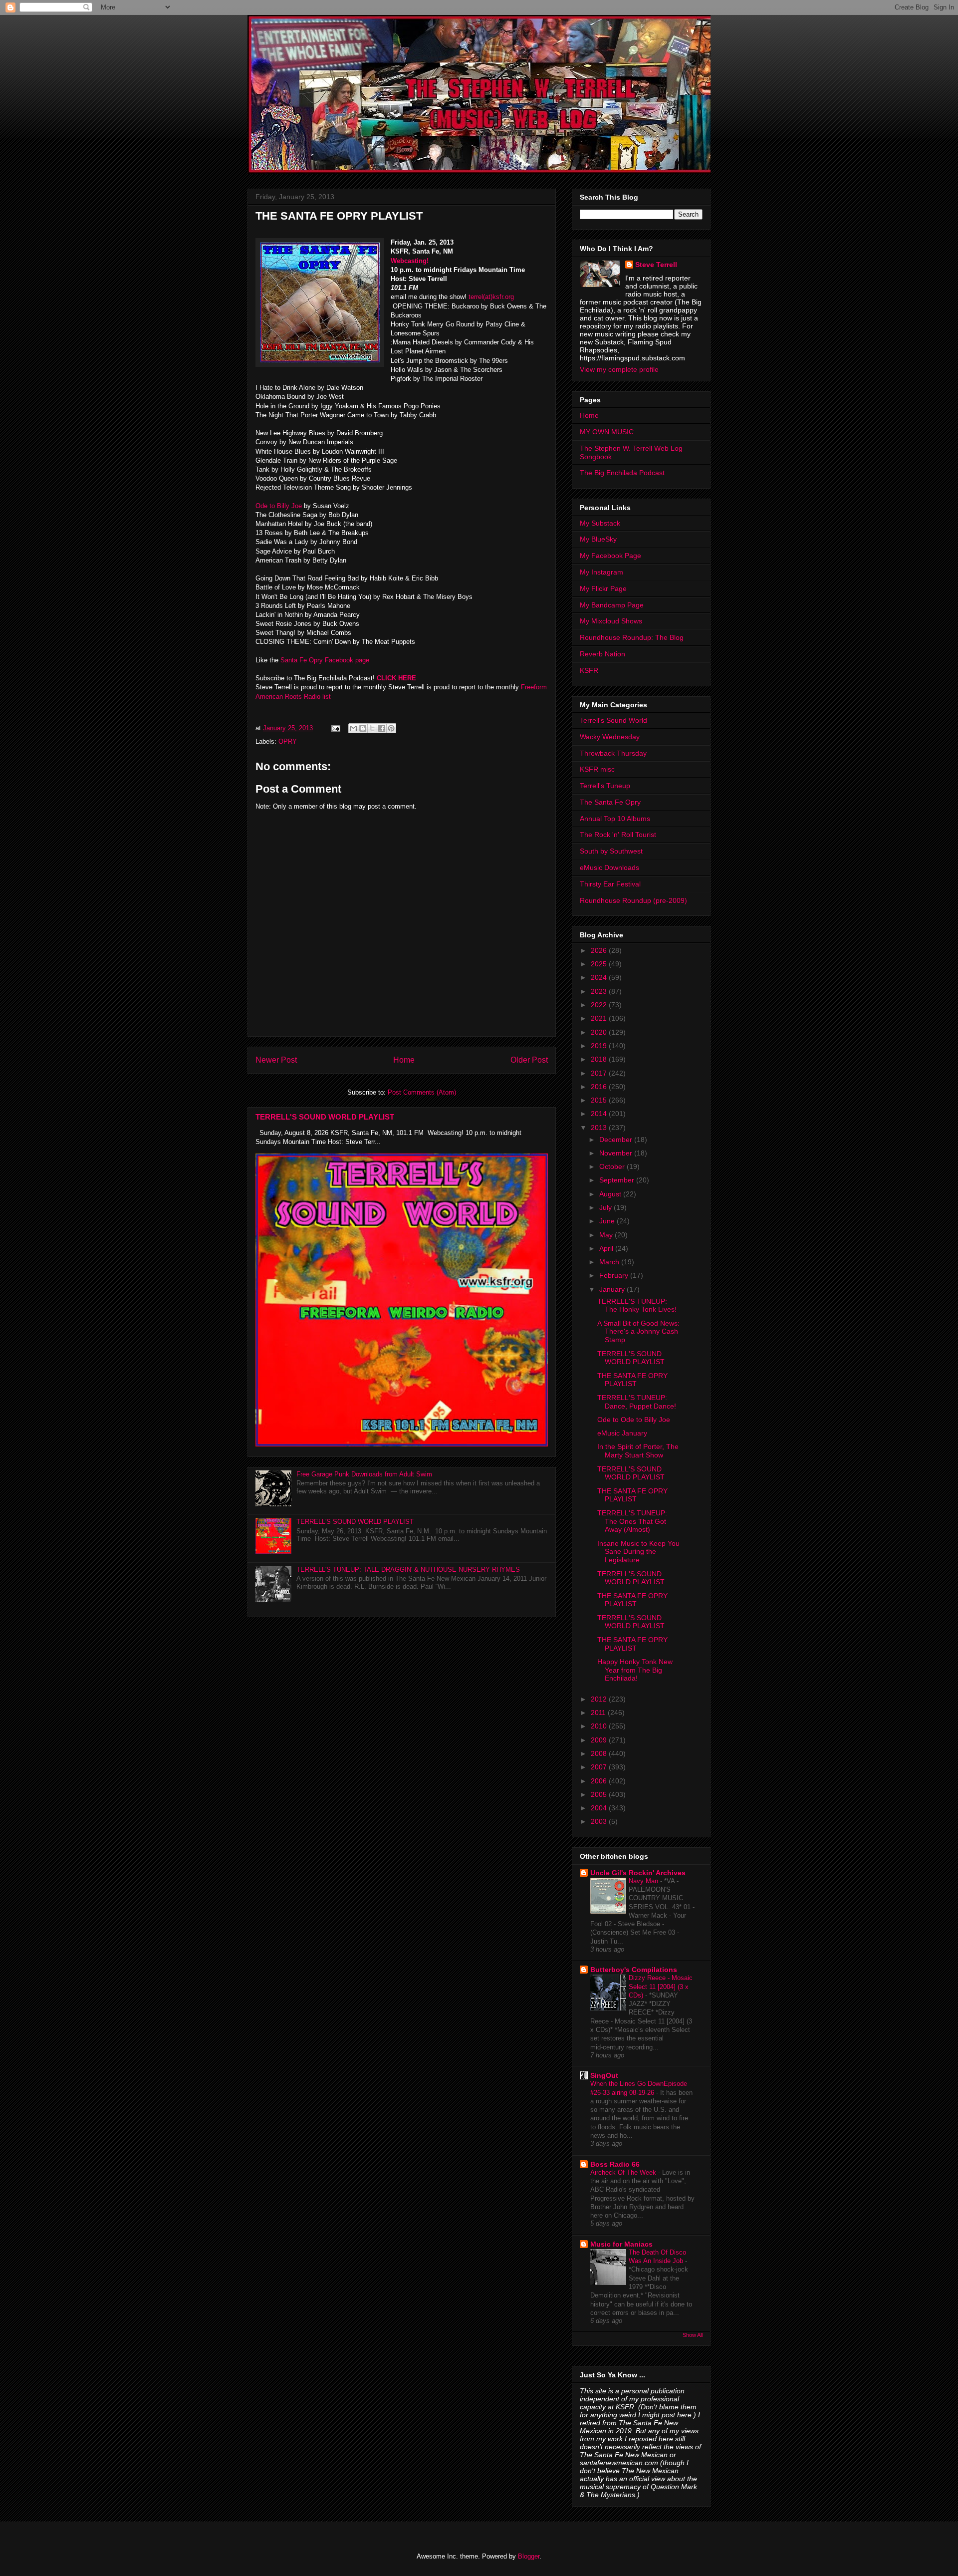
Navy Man (644, 1881)
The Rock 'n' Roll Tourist (618, 835)
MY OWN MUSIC (607, 432)
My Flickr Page (603, 588)
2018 (600, 1059)
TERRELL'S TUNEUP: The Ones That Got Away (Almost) (632, 1521)
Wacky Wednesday (610, 737)
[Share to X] (372, 728)
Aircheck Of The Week (624, 2172)
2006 (600, 1781)
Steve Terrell (656, 265)
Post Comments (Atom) (422, 1092)
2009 (600, 1740)
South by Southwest (611, 851)
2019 (600, 1046)
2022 (600, 1005)
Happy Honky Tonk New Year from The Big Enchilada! (635, 1670)
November (617, 1153)
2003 (600, 1821)
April (607, 1248)
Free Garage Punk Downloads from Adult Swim (364, 1474)
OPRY (288, 741)
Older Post (529, 1060)
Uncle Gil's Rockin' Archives (638, 1873)
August (611, 1194)
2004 (600, 1808)
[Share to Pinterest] (391, 728)
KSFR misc (597, 769)
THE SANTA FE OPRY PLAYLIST (632, 1380)
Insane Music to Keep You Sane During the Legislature (638, 1552)
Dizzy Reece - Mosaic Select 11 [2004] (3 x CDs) (661, 1987)
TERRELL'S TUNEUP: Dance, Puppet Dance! (637, 1402)
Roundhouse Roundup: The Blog (632, 637)
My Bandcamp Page (612, 605)
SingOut (604, 2075)
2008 (600, 1753)
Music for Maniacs (621, 2244)
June (608, 1221)
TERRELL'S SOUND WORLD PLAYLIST (325, 1117)
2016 (600, 1087)
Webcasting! (411, 261)
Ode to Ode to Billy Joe (634, 1420)
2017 (600, 1073)
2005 (600, 1794)
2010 (600, 1726)
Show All (693, 2335)
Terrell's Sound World (613, 720)
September (618, 1180)
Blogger (529, 2556)
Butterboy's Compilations (634, 1970)
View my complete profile (619, 369)
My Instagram (601, 572)
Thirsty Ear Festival (610, 884)
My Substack (600, 523)
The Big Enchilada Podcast (622, 473)
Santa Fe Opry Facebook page (326, 660)
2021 (600, 1018)
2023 (600, 991)
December (617, 1140)
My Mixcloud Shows (611, 621)
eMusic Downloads (609, 867)
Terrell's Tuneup (605, 786)
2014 (600, 1114)
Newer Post (276, 1060)
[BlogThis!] (363, 728)
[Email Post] (335, 728)
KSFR (589, 670)
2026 (600, 950)
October (613, 1166)
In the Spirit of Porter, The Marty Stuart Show (638, 1451)
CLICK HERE (396, 678)
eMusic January (622, 1433)
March (610, 1262)
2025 (600, 964)
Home (404, 1060)
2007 (600, 1767)
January (613, 1289)
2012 (600, 1699)
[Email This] (353, 728)
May (607, 1235)
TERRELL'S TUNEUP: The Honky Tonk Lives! (637, 1305)
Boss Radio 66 (615, 2164)
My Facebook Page (610, 556)
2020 (600, 1032)
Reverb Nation (602, 654)
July (606, 1207)
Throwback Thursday (613, 753)
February (615, 1275)
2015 (600, 1100)
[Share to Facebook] (382, 728)
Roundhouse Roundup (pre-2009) (633, 900)
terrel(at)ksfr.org (491, 297)
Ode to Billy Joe (279, 506)
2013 (600, 1128)
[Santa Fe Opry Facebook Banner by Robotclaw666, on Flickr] (320, 304)
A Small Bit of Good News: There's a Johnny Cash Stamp (638, 1332)
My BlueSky (598, 539)
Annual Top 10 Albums (615, 819)
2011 (599, 1713)
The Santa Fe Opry (610, 802)
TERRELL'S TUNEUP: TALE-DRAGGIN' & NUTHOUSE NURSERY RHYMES (408, 1570)
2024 (600, 977)
